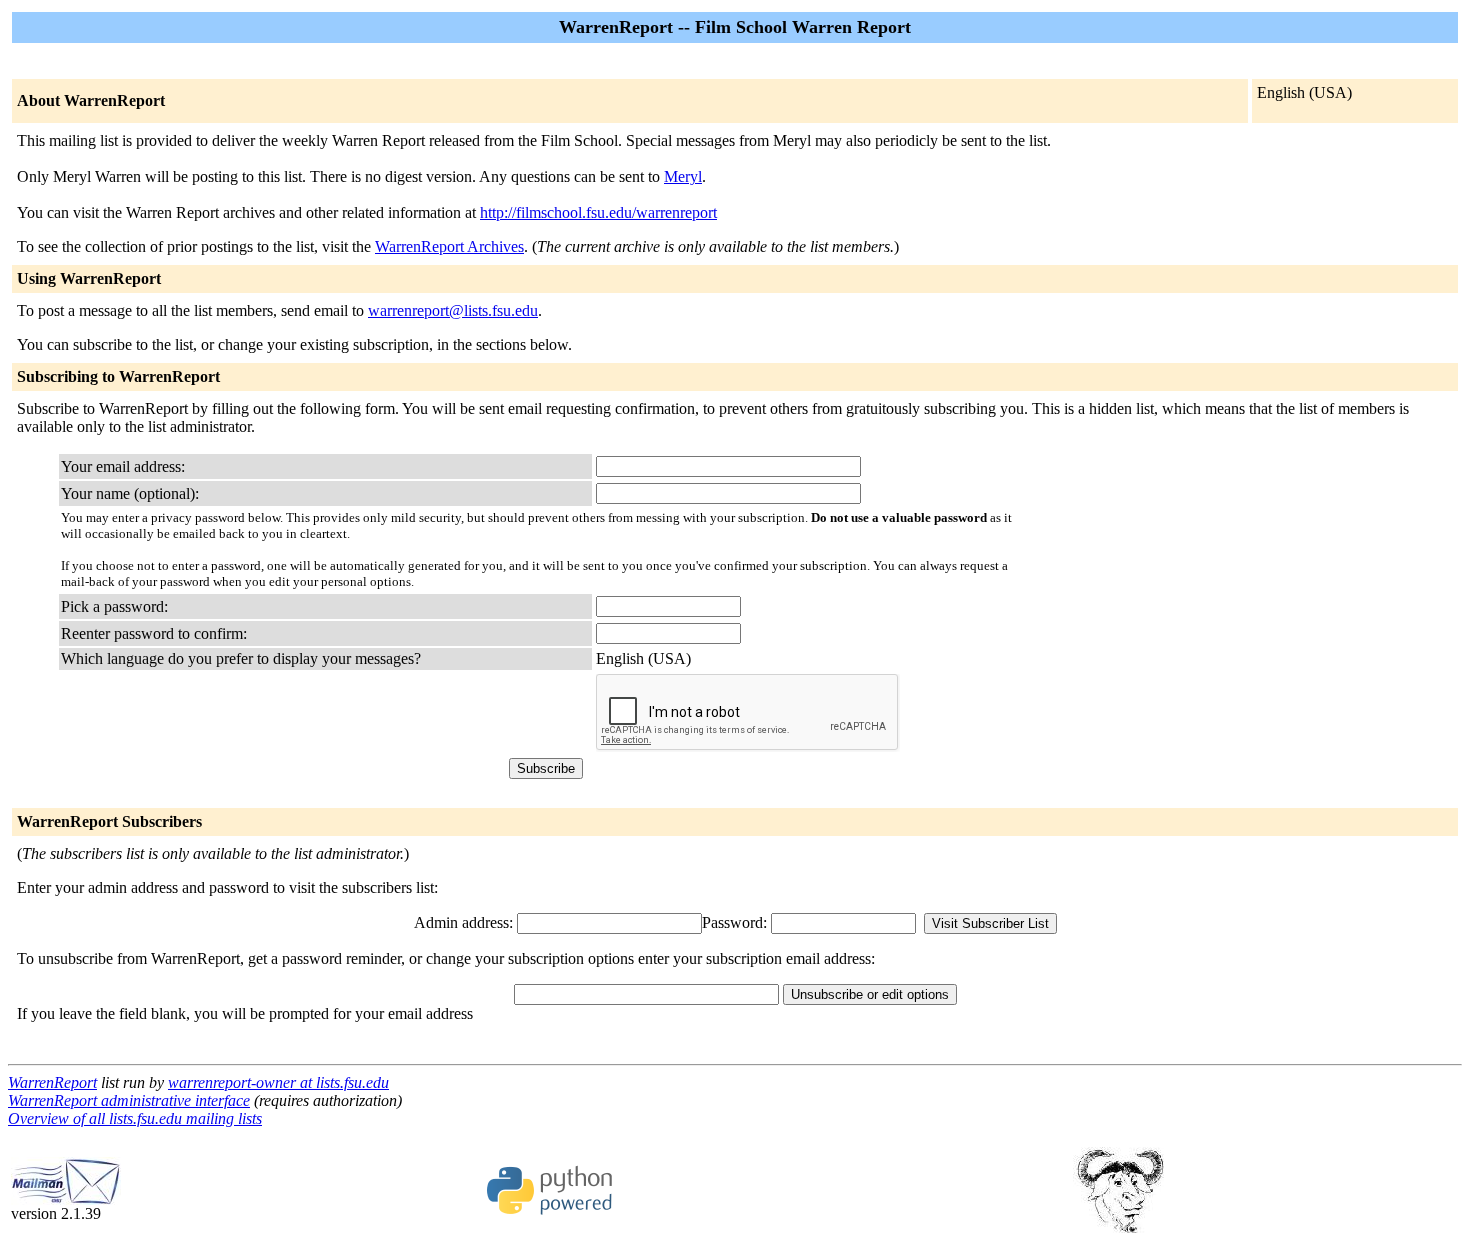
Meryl (683, 176)
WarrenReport (52, 1082)
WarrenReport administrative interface (129, 1100)
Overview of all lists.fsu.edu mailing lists (135, 1118)
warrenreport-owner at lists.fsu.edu (278, 1082)
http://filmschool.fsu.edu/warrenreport (598, 212)
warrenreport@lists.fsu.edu (453, 310)
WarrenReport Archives (449, 246)
